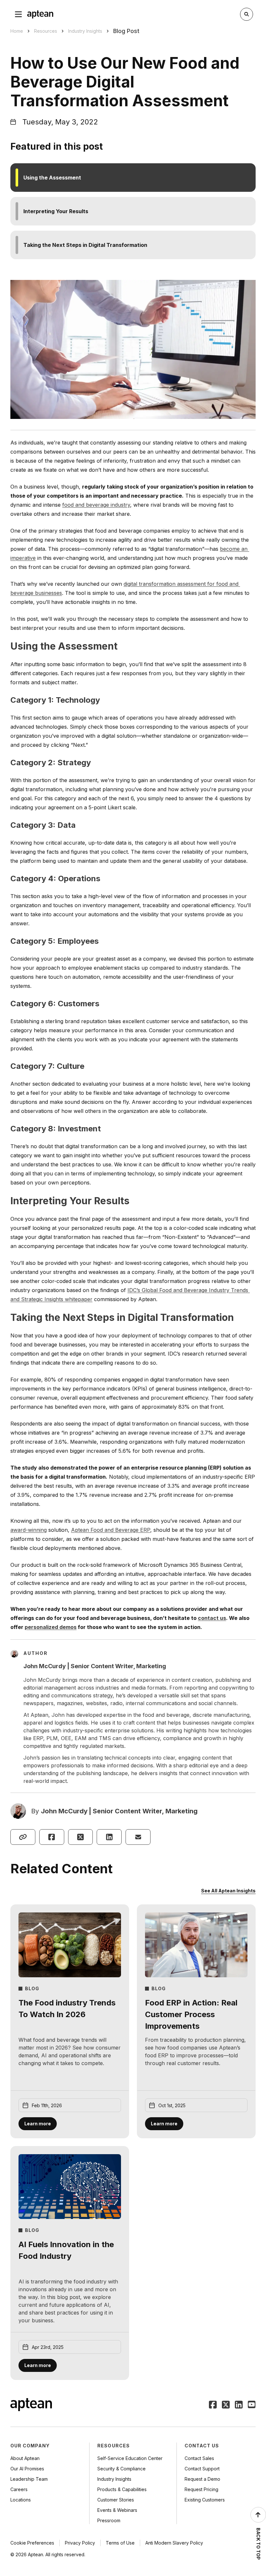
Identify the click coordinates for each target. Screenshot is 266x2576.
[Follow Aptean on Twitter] (226, 2405)
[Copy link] (23, 1837)
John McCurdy (64, 1811)
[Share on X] (81, 1837)
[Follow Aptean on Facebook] (213, 2405)
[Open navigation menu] (18, 14)
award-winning (29, 1530)
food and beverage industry (96, 505)
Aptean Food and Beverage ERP (111, 1530)
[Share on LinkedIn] (109, 1837)
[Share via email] (138, 1837)
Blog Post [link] (126, 31)
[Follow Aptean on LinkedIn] (239, 2405)
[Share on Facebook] (52, 1837)
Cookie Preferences (32, 2543)
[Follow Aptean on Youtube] (252, 2405)
